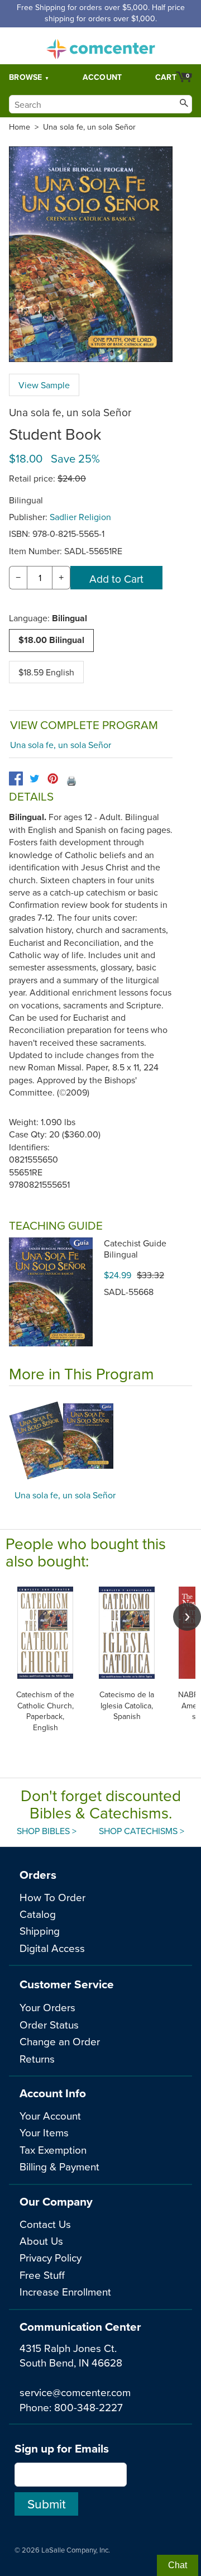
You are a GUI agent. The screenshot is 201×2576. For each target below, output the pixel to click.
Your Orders (47, 2007)
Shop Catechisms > (142, 1831)
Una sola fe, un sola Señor (89, 127)
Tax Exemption (53, 2149)
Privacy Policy (51, 2257)
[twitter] (34, 778)
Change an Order (60, 2041)
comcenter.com (100, 46)
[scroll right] (187, 1617)
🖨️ (71, 780)
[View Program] (100, 1441)
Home (20, 127)
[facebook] (16, 778)
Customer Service (67, 1984)
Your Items (44, 2132)
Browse (26, 77)
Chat (178, 2565)
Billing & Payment (59, 2166)
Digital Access (52, 1948)
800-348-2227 (88, 2407)
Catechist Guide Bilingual (135, 1249)
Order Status (49, 2024)
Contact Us (45, 2224)
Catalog (38, 1914)
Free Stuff (42, 2275)
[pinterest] (53, 778)
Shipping (40, 1930)
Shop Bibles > (47, 1831)
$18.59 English (46, 672)
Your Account (50, 2115)
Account (102, 77)
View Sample (44, 385)
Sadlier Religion (80, 517)
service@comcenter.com (75, 2392)
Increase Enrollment (65, 2291)
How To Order (52, 1897)
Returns (37, 2058)
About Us (41, 2241)
